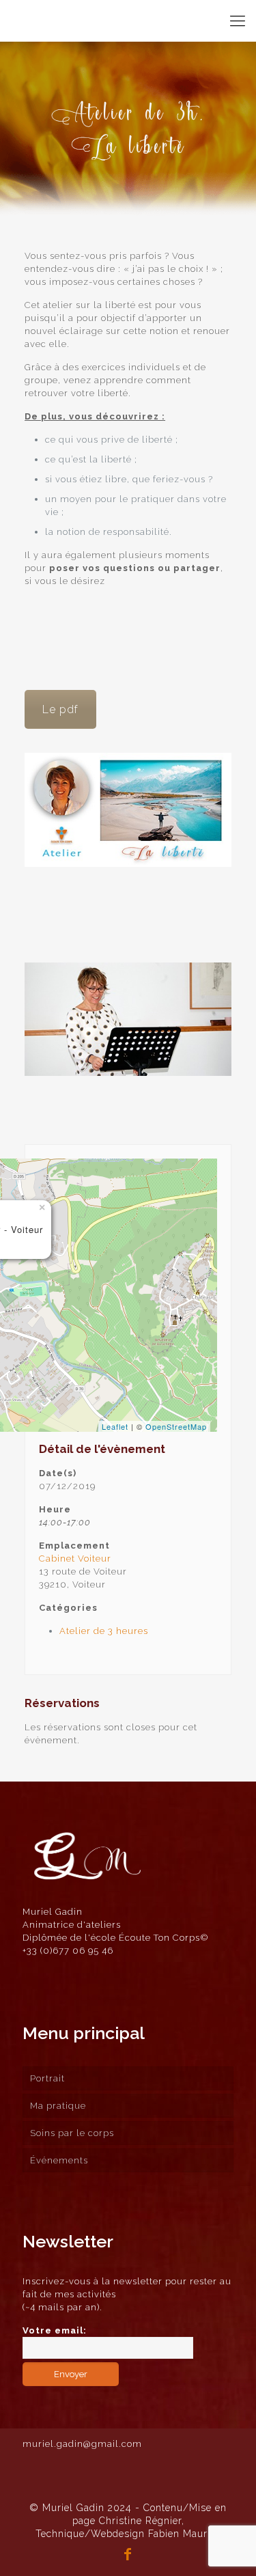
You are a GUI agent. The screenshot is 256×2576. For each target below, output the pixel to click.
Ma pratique (58, 2106)
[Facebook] (128, 2556)
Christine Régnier (140, 2521)
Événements (59, 2160)
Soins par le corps (72, 2133)
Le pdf (60, 709)
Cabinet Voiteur (75, 1559)
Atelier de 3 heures (104, 1631)
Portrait (47, 2078)
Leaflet (115, 1426)
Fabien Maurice (185, 2534)
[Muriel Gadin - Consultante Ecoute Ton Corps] (46, 20)
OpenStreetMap (176, 1426)
